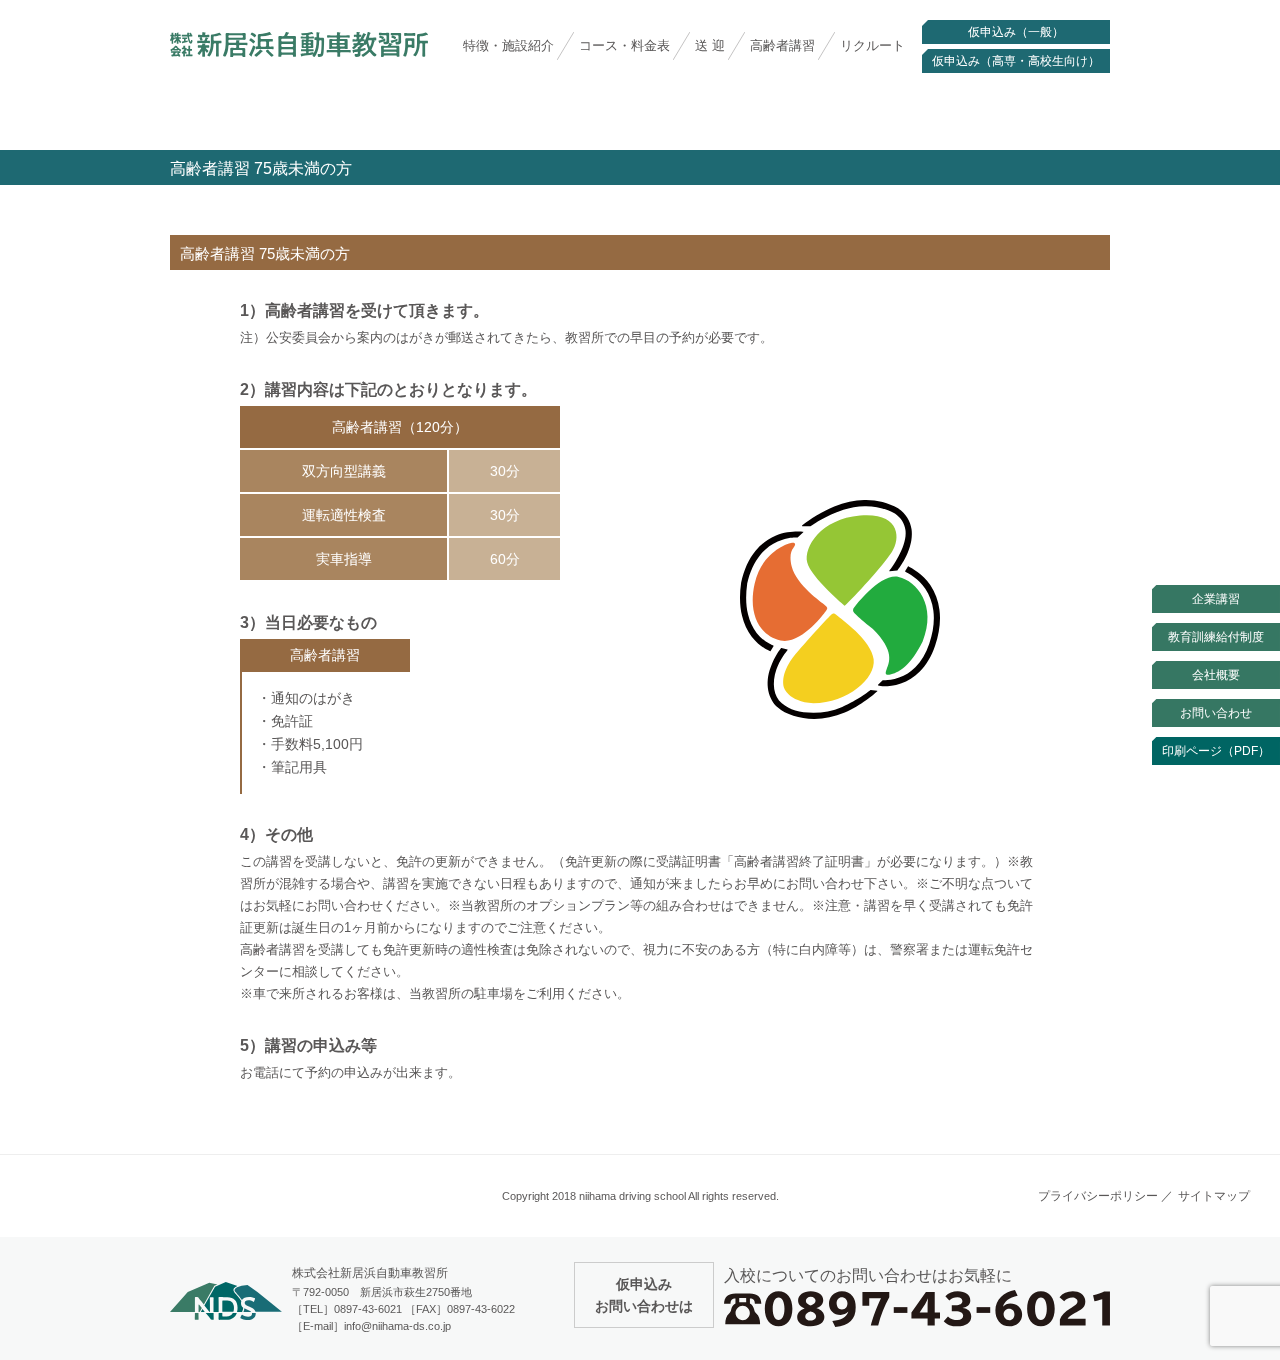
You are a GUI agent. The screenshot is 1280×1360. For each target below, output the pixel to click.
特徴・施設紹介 (508, 45)
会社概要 (1216, 675)
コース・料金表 (624, 45)
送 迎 (710, 45)
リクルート (872, 45)
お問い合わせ (1216, 713)
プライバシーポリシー (1098, 1196)
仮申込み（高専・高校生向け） (1016, 61)
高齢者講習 (782, 45)
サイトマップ (1214, 1196)
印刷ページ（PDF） (1216, 751)
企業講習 (1216, 599)
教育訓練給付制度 (1216, 637)
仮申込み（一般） (1016, 32)
